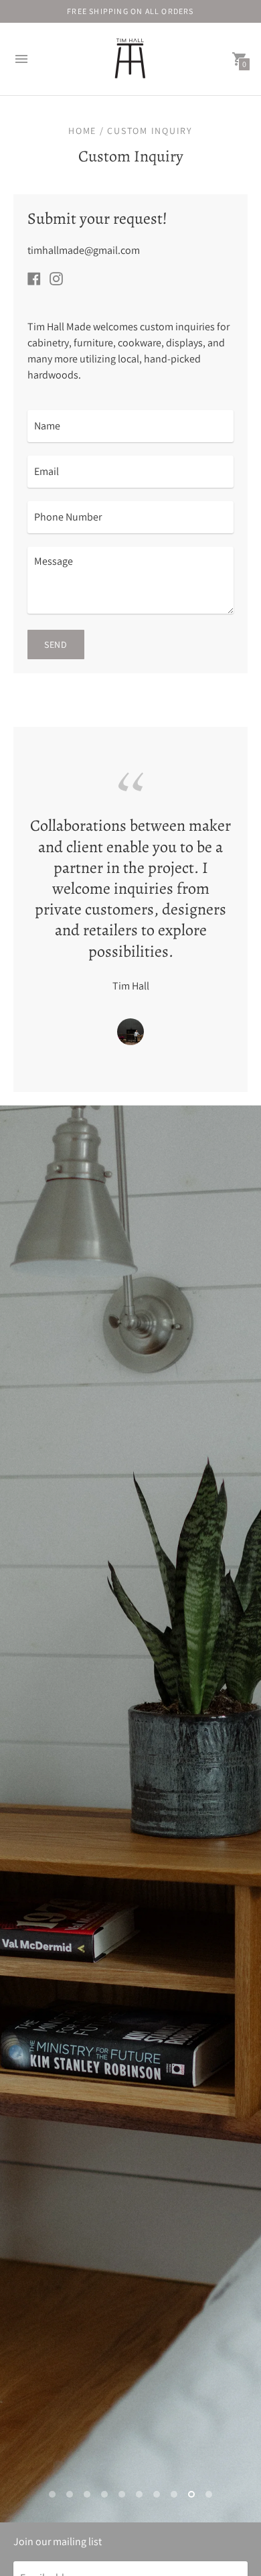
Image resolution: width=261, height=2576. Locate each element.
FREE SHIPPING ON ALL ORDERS (130, 11)
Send (56, 645)
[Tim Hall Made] (130, 59)
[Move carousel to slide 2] (70, 2494)
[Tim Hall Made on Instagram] (56, 278)
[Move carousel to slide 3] (87, 2494)
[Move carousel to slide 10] (209, 2494)
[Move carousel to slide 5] (122, 2494)
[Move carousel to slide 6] (139, 2494)
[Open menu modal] (21, 59)
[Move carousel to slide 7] (157, 2494)
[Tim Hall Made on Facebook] (34, 278)
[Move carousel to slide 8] (174, 2494)
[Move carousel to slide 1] (52, 2494)
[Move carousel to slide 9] (191, 2494)
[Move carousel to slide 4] (104, 2494)
